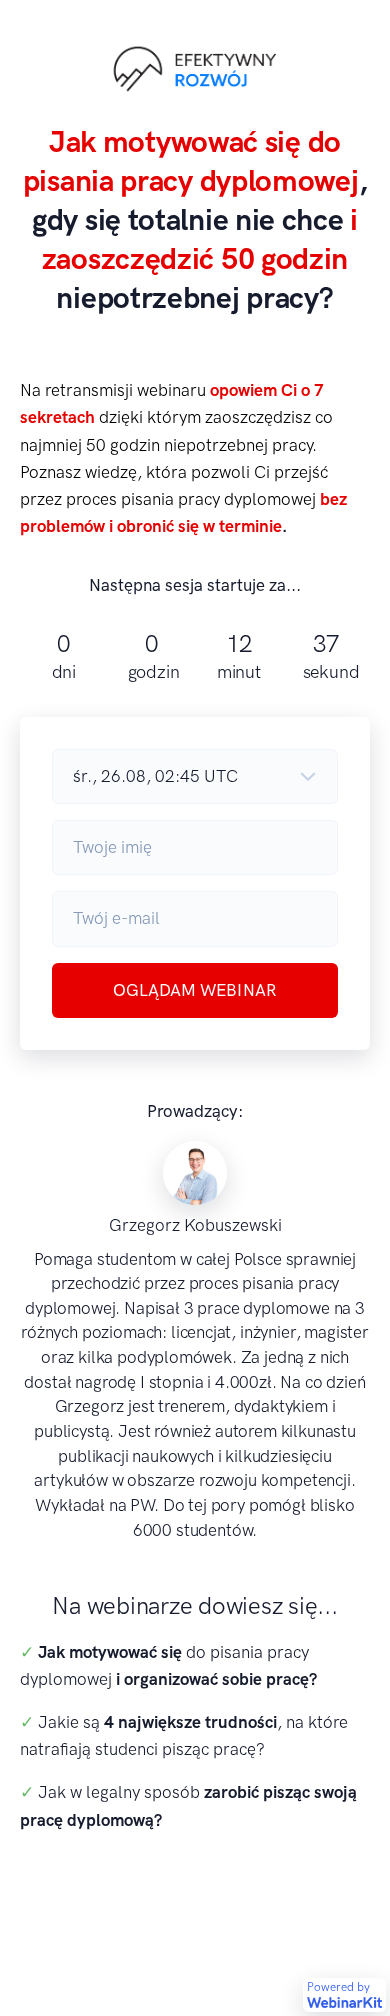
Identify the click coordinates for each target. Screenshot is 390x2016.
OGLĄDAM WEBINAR (195, 990)
